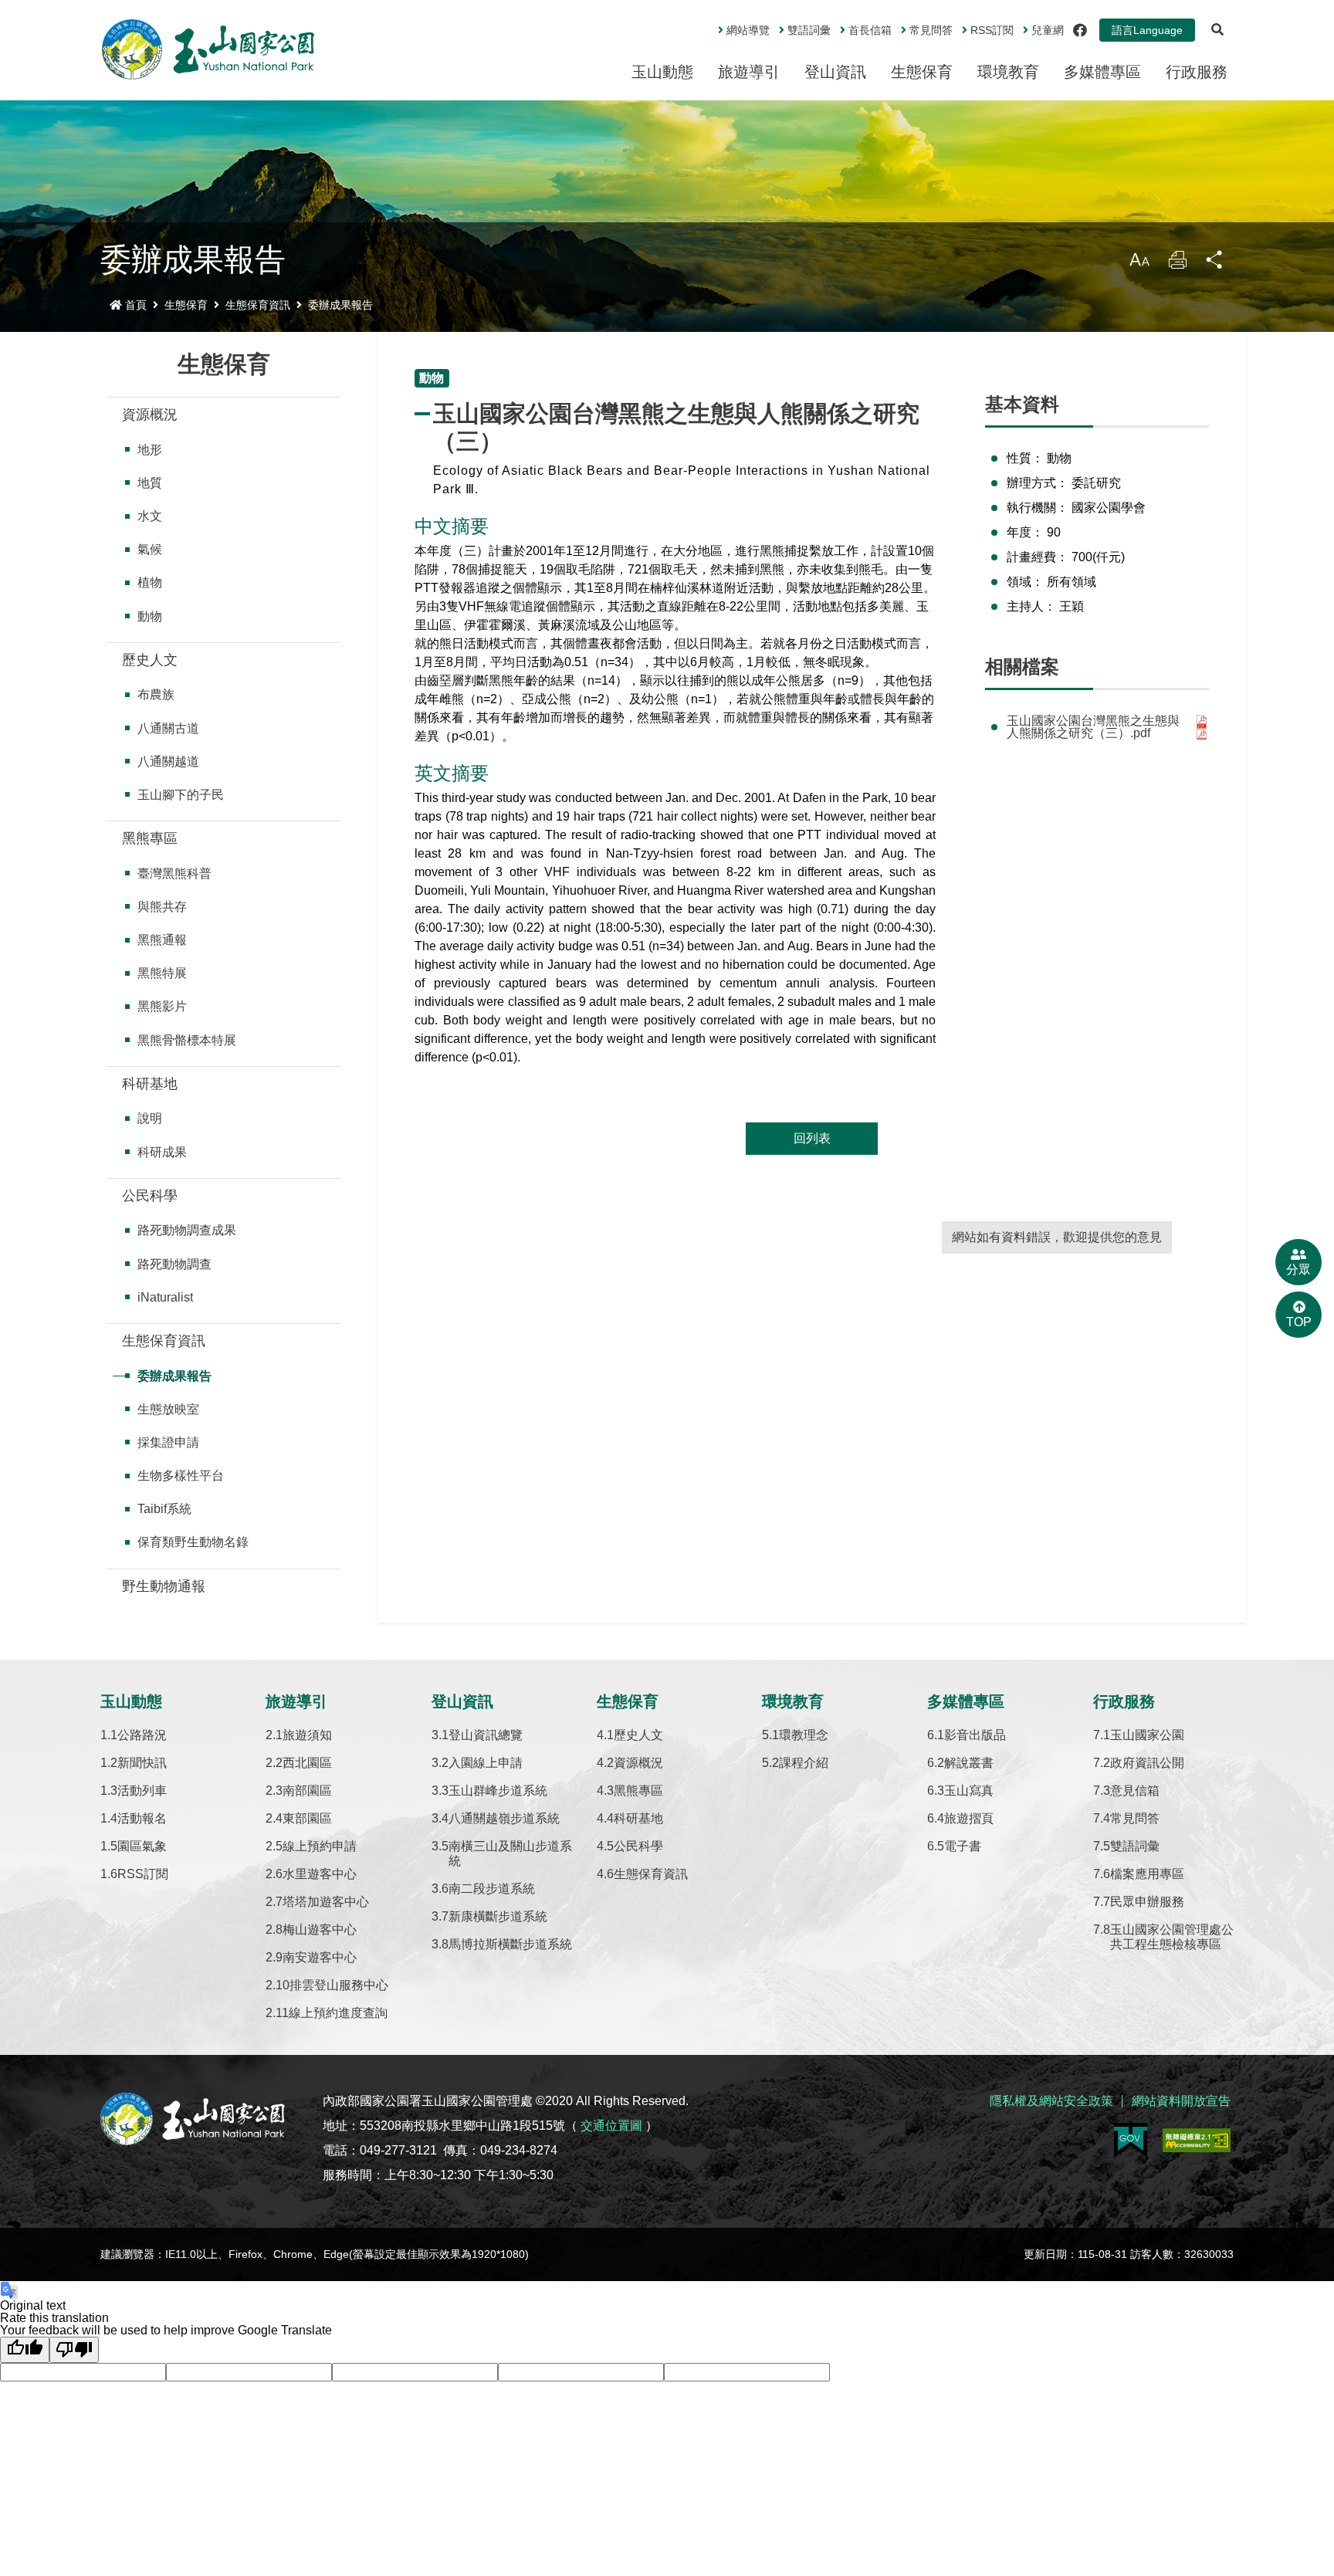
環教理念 (804, 1735)
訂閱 (992, 30)
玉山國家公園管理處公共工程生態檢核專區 (1172, 1937)
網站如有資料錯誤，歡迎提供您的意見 (1057, 1237)
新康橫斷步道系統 (498, 1916)
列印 (1177, 264)
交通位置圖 (611, 2126)
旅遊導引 (749, 72)
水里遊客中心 (320, 1874)
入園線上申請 (486, 1763)
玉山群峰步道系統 (498, 1791)
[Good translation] (25, 2350)
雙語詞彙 (809, 30)
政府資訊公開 (1147, 1763)
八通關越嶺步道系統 (504, 1818)
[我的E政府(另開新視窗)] (1131, 2140)
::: (707, 24)
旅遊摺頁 (969, 1818)
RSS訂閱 (143, 1874)
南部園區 (307, 1791)
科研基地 (150, 1084)
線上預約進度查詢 (338, 2013)
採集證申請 (168, 1442)
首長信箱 (870, 30)
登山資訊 (835, 72)
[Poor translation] (74, 2350)
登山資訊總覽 (486, 1735)
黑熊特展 (162, 973)
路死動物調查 (174, 1264)
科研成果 (162, 1152)
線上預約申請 (320, 1846)
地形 (150, 450)
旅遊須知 (307, 1735)
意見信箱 (1135, 1791)
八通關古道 (168, 728)
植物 (150, 582)
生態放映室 (168, 1409)
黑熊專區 (150, 838)
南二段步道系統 (492, 1889)
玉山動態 (662, 72)
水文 (150, 516)
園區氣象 (142, 1846)
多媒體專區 (1102, 72)
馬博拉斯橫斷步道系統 (510, 1944)
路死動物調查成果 (187, 1230)
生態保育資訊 (258, 305)
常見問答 (931, 30)
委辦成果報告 (340, 305)
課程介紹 (804, 1763)
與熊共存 (162, 907)
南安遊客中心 (320, 1957)
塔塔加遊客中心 (326, 1902)
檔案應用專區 (1147, 1874)
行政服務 (1197, 72)
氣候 (150, 549)
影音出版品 (975, 1735)
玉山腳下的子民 (181, 795)
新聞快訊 (142, 1763)
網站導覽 (748, 30)
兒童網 (1048, 30)
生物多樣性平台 (181, 1476)
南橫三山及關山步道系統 (510, 1853)
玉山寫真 (969, 1791)
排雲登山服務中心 (339, 1985)
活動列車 (142, 1791)
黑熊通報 (162, 940)
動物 (150, 616)
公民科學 (150, 1196)
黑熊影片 (162, 1006)
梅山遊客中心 (320, 1929)
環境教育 (1008, 72)
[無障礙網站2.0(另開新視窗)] (1197, 2140)
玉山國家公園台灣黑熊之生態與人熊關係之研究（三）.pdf (1093, 727)
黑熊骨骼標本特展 (187, 1040)
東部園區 (307, 1818)
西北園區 (307, 1763)
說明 (150, 1118)
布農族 (156, 694)
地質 (150, 483)
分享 (1215, 264)
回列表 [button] (812, 1138)
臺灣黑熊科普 (174, 873)
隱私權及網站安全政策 (1051, 2101)
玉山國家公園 (1147, 1735)
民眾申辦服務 (1147, 1902)
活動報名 (142, 1818)
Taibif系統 (164, 1509)
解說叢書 (969, 1763)
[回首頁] (208, 49)
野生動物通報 (164, 1586)
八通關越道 (168, 762)
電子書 (963, 1846)
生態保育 (922, 72)
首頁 (136, 305)
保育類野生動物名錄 (193, 1542)
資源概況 (150, 415)
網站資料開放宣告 (1181, 2101)
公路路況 (142, 1735)
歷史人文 (150, 660)
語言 (1147, 30)
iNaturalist (165, 1297)
